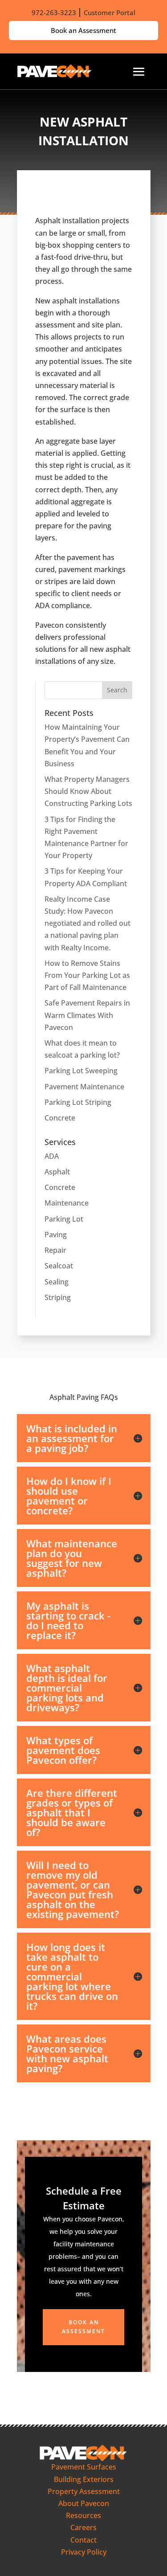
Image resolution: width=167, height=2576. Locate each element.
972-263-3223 (54, 12)
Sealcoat (59, 1266)
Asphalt (57, 1172)
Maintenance (67, 1203)
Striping (58, 1297)
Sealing (57, 1282)
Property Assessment (84, 2491)
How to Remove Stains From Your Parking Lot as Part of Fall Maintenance (87, 975)
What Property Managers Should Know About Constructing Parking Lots (88, 791)
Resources (83, 2515)
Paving (56, 1235)
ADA (52, 1156)
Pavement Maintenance (84, 1087)
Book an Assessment (83, 30)
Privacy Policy (84, 2552)
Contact (83, 2540)
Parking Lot (64, 1219)
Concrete (60, 1118)
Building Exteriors (84, 2479)
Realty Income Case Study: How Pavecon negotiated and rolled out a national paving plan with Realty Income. (88, 923)
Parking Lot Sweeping (81, 1071)
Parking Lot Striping (78, 1102)
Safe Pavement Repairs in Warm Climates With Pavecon (87, 1015)
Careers (83, 2527)
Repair (55, 1250)
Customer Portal (110, 12)
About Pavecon (84, 2503)
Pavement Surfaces (84, 2467)
